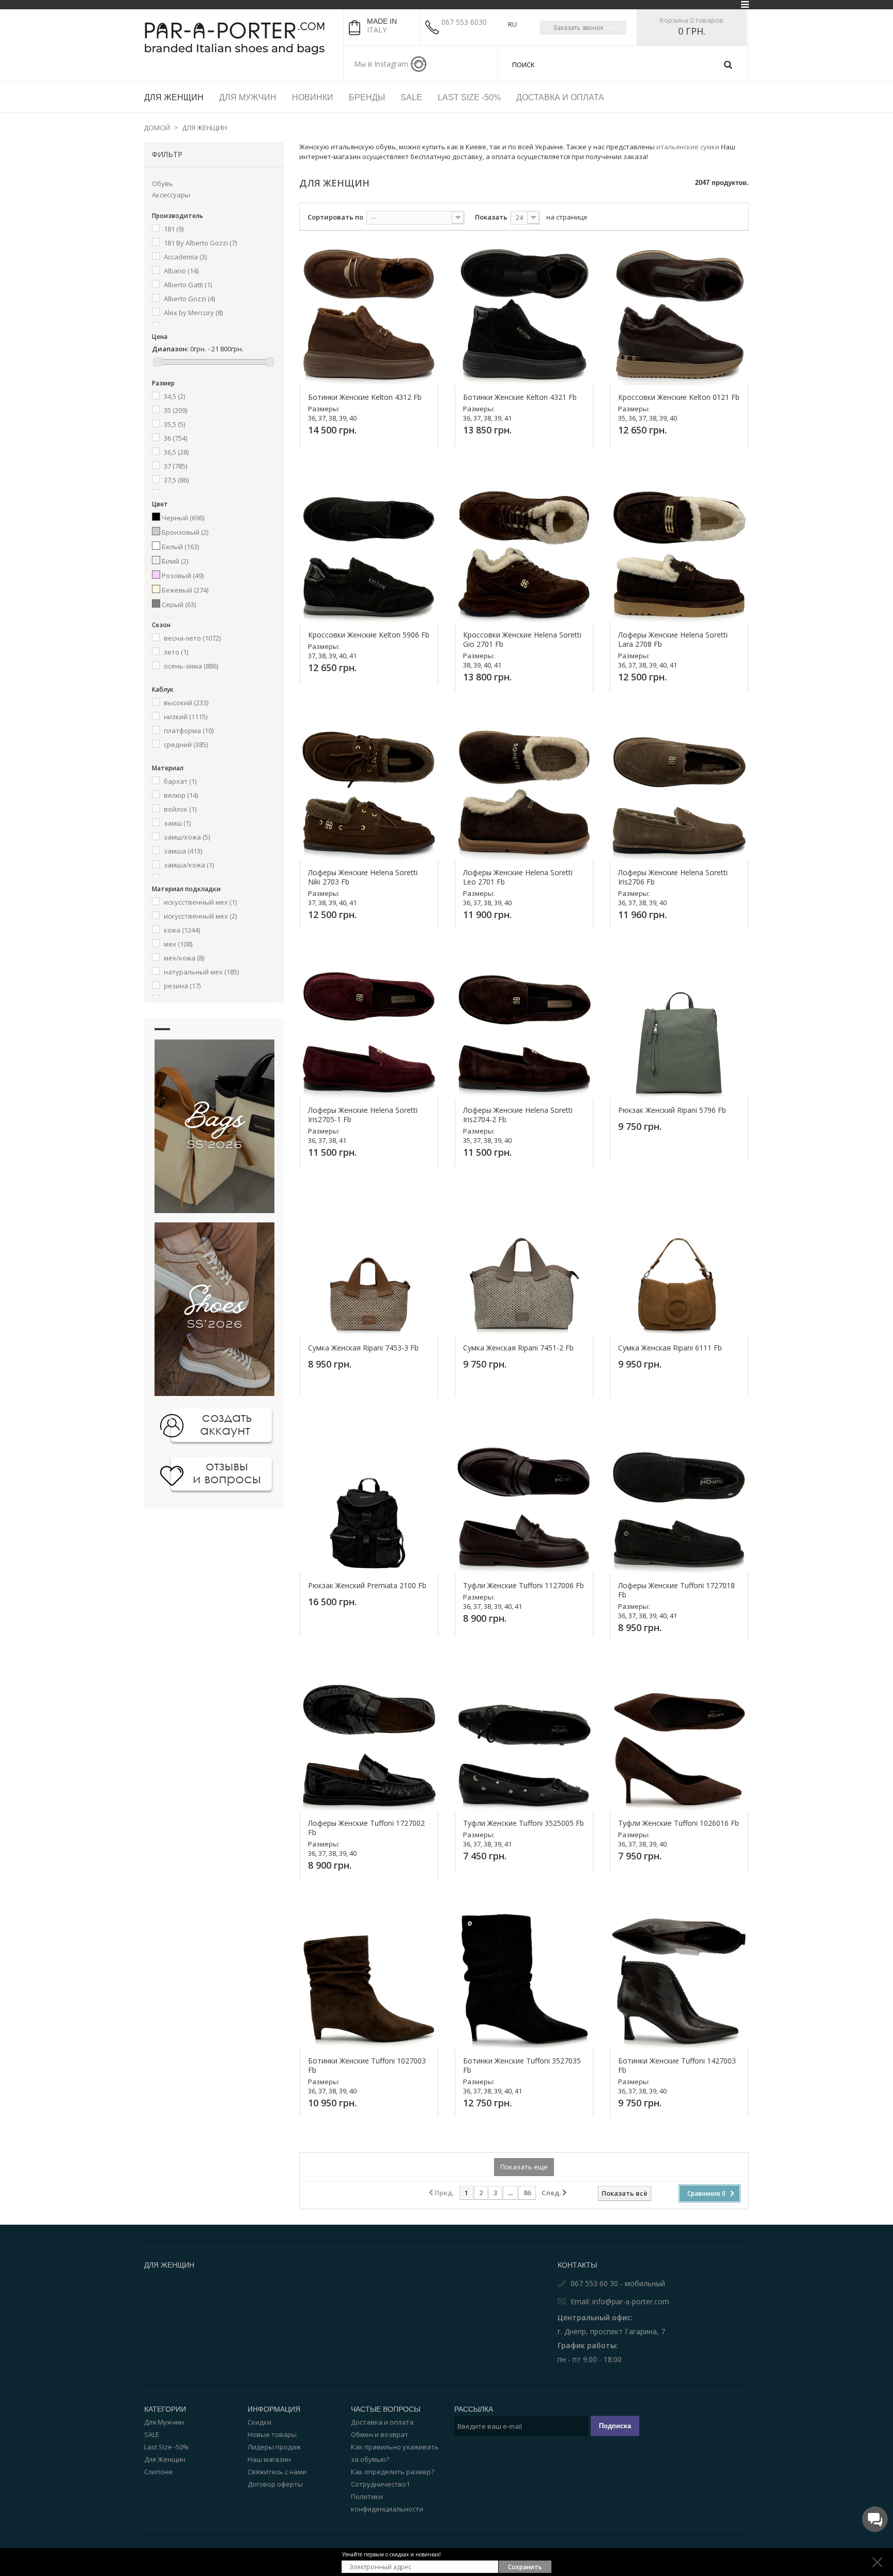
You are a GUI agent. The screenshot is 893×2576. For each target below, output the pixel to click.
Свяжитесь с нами (277, 2472)
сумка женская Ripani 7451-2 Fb (518, 1348)
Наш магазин (269, 2459)
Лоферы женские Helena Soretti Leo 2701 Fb (518, 877)
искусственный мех (200, 916)
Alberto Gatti (188, 285)
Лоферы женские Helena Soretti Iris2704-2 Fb (518, 1115)
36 (175, 438)
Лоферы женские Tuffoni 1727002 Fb (366, 1828)
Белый (180, 547)
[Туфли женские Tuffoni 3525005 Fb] (524, 1742)
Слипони (158, 2472)
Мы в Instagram (381, 64)
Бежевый (185, 590)
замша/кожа (189, 865)
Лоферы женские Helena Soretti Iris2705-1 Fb (363, 1115)
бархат (180, 781)
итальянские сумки (688, 147)
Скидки (259, 2422)
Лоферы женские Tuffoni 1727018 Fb (676, 1590)
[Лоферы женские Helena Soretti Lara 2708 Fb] (679, 553)
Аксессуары (171, 195)
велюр (181, 795)
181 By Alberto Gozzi (200, 243)
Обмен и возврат (380, 2434)
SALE (152, 2434)
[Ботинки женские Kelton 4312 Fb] (369, 316)
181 (174, 229)
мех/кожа (184, 958)
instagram (419, 64)
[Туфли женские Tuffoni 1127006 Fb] (524, 1504)
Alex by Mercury (193, 313)
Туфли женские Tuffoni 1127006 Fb (524, 1586)
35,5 (174, 424)
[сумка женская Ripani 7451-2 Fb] (524, 1266)
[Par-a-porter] (240, 38)
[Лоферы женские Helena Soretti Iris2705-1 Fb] (369, 1029)
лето (176, 652)
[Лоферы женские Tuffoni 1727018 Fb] (679, 1504)
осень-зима (191, 666)
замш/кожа (187, 837)
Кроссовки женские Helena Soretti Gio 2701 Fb (522, 640)
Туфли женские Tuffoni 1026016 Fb (679, 1823)
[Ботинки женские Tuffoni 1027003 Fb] (369, 1979)
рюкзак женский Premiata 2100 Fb (367, 1586)
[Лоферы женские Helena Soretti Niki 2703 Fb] (369, 791)
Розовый (183, 576)
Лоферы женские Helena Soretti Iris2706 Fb (673, 877)
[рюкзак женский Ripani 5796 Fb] (679, 1029)
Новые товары (272, 2434)
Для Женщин (165, 2459)
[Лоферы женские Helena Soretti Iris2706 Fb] (679, 791)
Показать (491, 217)
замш (177, 823)
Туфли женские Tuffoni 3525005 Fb (524, 1823)
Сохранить (525, 2567)
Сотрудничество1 (380, 2484)
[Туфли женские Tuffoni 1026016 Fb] (679, 1742)
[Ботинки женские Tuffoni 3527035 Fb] (524, 1979)
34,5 (174, 396)
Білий (175, 561)
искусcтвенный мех (200, 902)
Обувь (163, 183)
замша (183, 851)
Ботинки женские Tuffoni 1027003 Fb (367, 2066)
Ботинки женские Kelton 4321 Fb (520, 397)
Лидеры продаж (274, 2447)
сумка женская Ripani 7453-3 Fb (363, 1348)
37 (175, 466)
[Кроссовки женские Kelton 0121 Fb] (679, 316)
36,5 (176, 452)
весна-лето (192, 638)
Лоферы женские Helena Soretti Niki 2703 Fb (363, 877)
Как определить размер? (392, 2472)
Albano (181, 271)
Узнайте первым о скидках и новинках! (391, 2554)
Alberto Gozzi (189, 299)
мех (178, 944)
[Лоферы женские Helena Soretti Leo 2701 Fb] (524, 791)
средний (186, 744)
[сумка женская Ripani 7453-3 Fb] (369, 1266)
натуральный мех (201, 972)
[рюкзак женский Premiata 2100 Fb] (369, 1504)
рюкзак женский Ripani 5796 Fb (672, 1110)
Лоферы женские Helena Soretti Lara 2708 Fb (673, 640)
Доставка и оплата (382, 2422)
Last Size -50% (166, 2447)
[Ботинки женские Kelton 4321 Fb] (524, 316)
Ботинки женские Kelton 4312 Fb (365, 397)
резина (182, 986)
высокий (186, 703)
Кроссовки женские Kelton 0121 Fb (679, 397)
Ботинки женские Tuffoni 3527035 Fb (522, 2066)
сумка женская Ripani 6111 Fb (670, 1348)
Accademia (185, 257)
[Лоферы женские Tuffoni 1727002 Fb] (369, 1742)
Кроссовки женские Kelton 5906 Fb (369, 635)
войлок (180, 809)
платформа (189, 731)
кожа (182, 930)
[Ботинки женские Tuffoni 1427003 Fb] (679, 1979)
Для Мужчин (164, 2422)
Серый (179, 604)
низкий (186, 717)
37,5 (176, 480)
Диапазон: (170, 349)
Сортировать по (335, 217)
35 (175, 410)
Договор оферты (275, 2484)
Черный (183, 518)
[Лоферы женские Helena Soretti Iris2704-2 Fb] (524, 1029)
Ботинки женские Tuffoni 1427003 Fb (677, 2066)
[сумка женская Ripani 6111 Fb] (679, 1266)
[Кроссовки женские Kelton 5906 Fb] (369, 553)
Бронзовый (185, 532)
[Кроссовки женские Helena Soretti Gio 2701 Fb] (524, 553)
